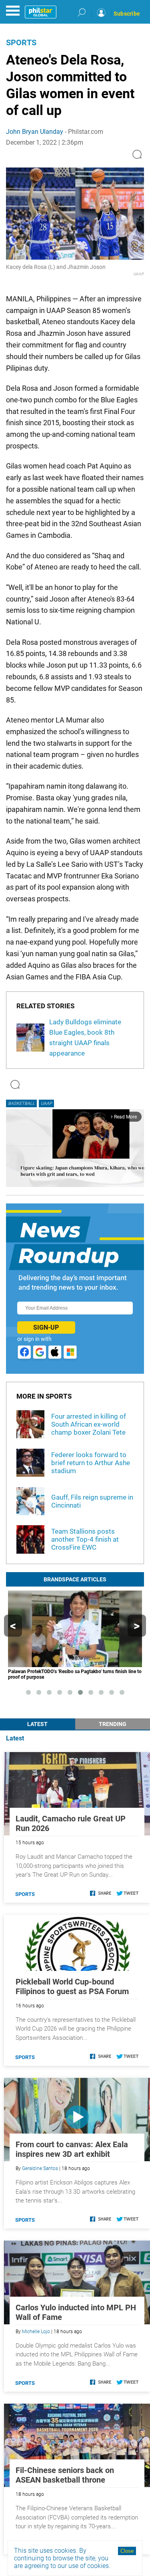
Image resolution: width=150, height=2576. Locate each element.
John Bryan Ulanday (35, 132)
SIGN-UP (46, 1327)
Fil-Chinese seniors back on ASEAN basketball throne (65, 2475)
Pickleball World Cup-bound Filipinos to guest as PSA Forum (72, 1987)
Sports (21, 42)
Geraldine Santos (40, 2168)
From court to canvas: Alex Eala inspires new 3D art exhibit (72, 2149)
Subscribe (127, 14)
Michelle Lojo (36, 2332)
